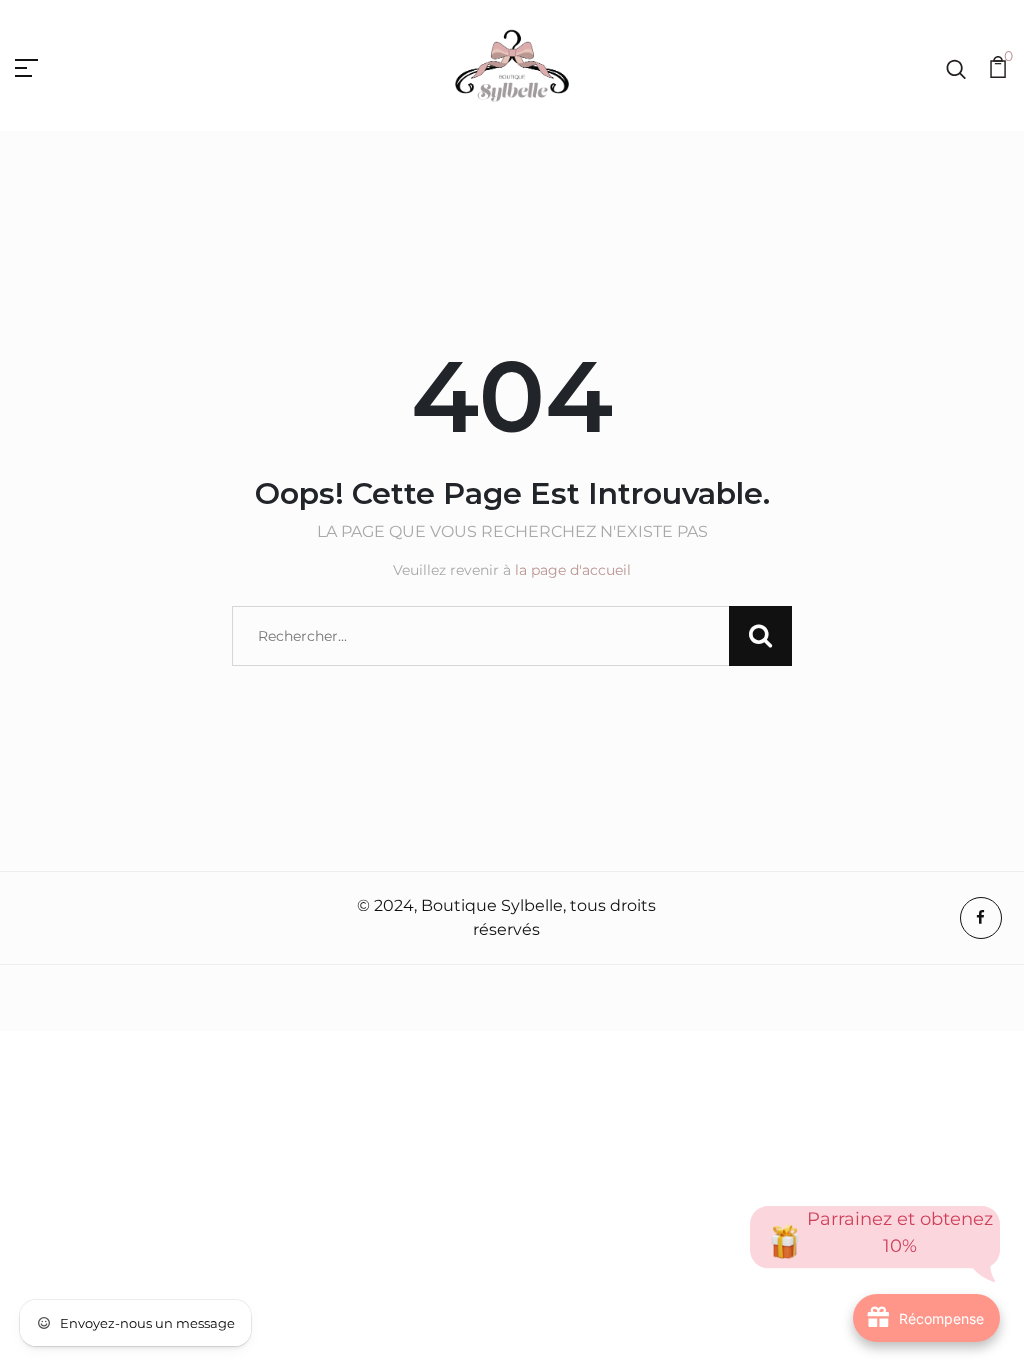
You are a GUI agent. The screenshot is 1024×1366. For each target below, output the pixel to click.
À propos (55, 919)
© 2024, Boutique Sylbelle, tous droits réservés (506, 917)
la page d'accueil (573, 570)
